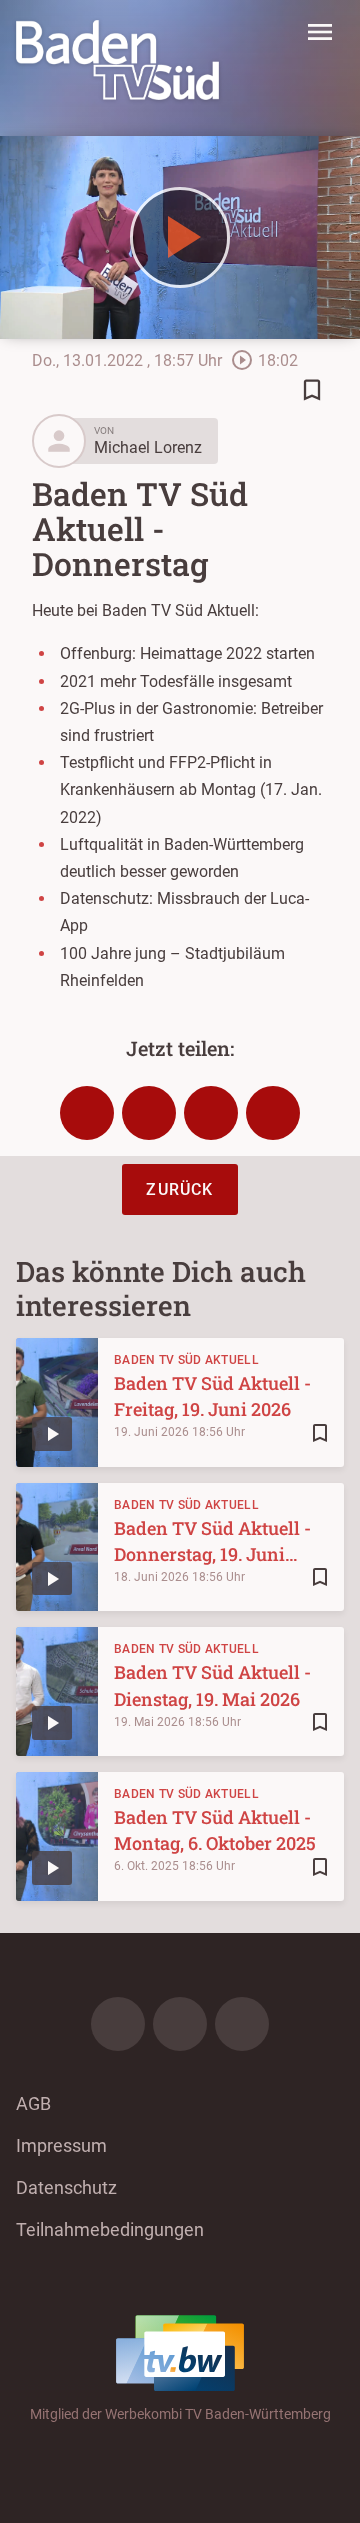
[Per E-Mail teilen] (273, 1113)
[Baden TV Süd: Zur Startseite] (117, 60)
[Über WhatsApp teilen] (211, 1113)
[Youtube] (242, 2024)
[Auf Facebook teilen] (87, 1113)
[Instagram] (180, 2024)
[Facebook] (118, 2024)
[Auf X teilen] (149, 1113)
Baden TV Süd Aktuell (186, 1360)
